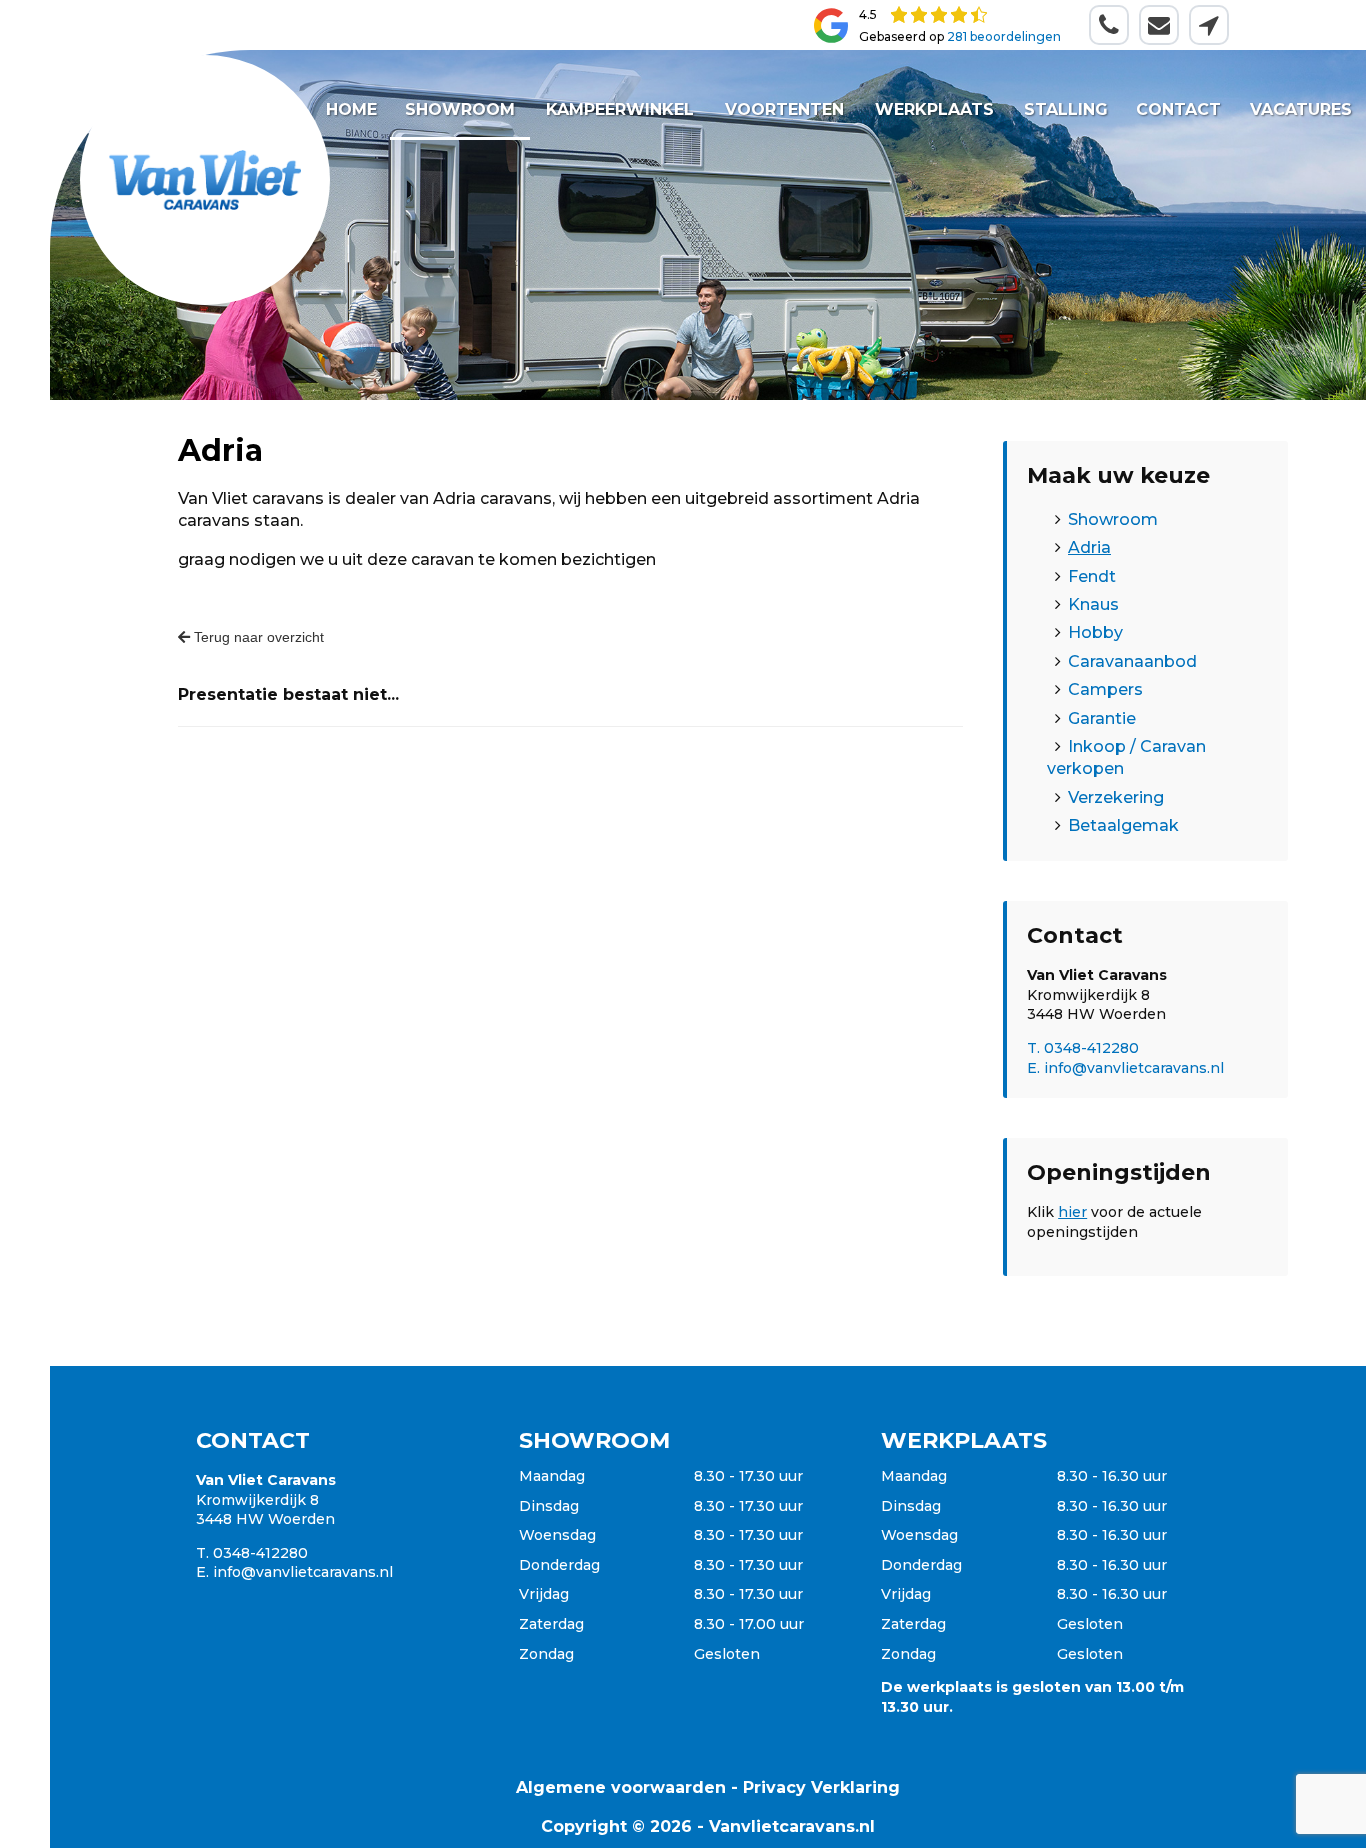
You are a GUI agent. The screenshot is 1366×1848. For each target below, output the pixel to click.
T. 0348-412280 (1083, 1048)
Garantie (1102, 718)
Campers (1105, 689)
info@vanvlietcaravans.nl (303, 1572)
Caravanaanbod (1132, 661)
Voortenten (785, 109)
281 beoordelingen (1004, 36)
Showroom (460, 109)
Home (351, 109)
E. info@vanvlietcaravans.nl (1125, 1068)
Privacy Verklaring (821, 1787)
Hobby (1095, 632)
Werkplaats (934, 109)
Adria (1089, 547)
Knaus (1093, 604)
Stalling (1066, 109)
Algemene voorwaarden (621, 1787)
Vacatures (1300, 109)
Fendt (1092, 576)
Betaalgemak (1123, 825)
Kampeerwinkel (620, 109)
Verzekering (1116, 797)
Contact (1178, 109)
